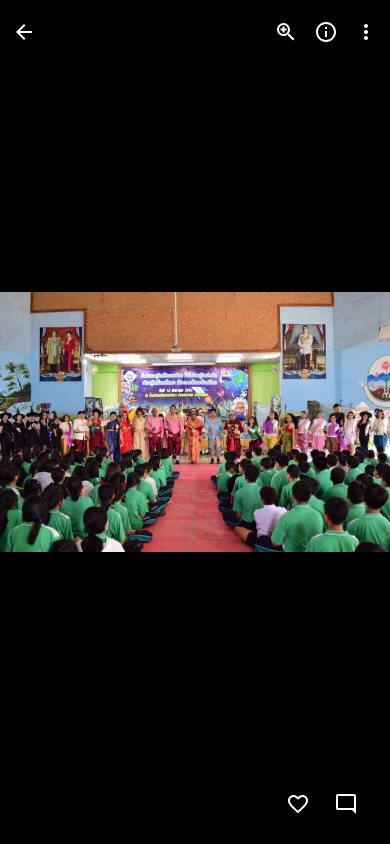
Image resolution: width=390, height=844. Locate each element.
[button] (56, 422)
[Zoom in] (286, 32)
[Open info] (326, 32)
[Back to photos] (24, 32)
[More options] (366, 32)
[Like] (298, 804)
